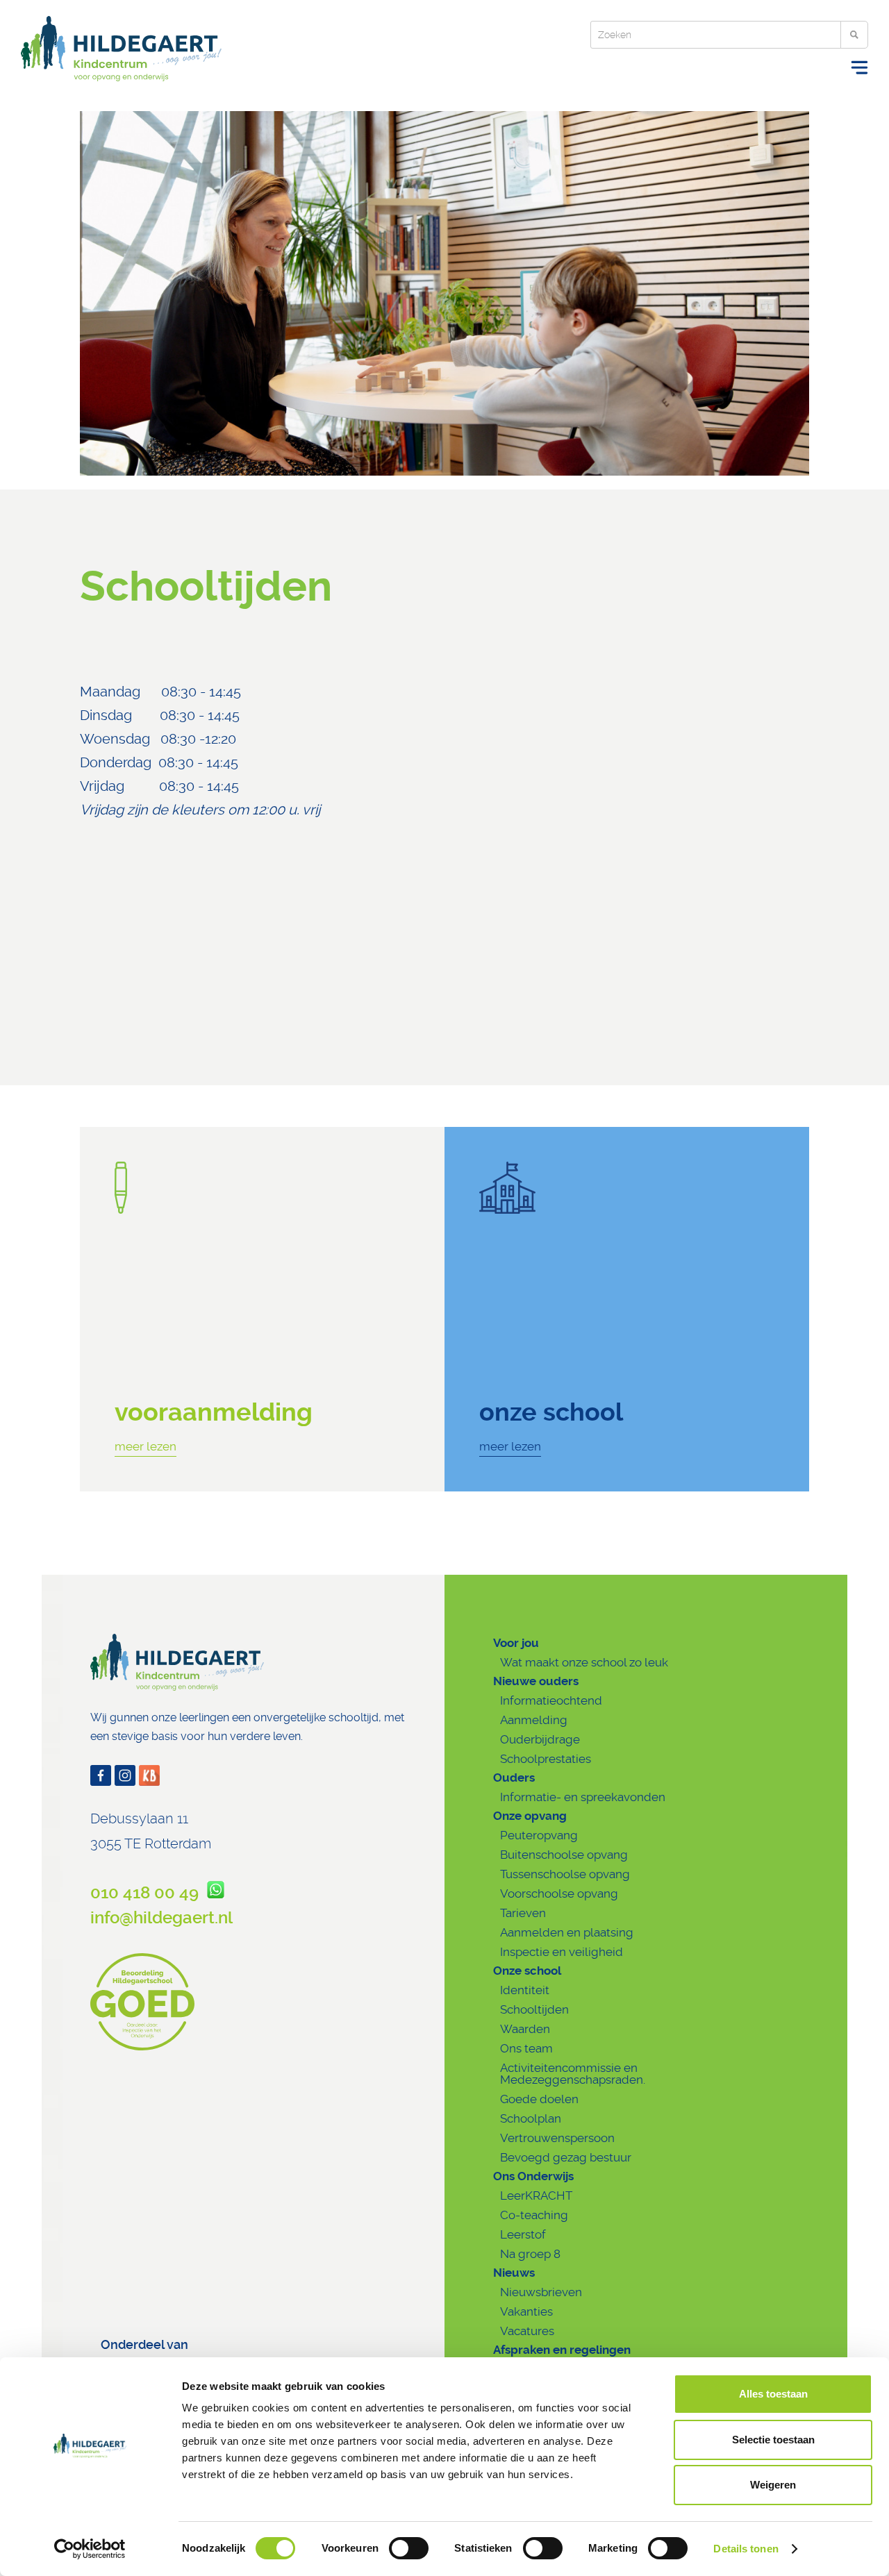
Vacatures (527, 2331)
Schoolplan (531, 2118)
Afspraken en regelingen (562, 2350)
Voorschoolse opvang (559, 1893)
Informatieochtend (551, 1700)
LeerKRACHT (536, 2196)
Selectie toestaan (773, 2440)
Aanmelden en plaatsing (567, 1932)
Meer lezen (146, 1446)
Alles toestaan (773, 2394)
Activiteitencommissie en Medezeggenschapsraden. (573, 2074)
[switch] (409, 2548)
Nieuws (514, 2273)
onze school (551, 1412)
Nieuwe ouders (536, 1681)
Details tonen (746, 2549)
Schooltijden (534, 2009)
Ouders (514, 1778)
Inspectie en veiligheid (562, 1952)
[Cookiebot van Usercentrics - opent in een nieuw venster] (90, 2549)
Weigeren (773, 2485)
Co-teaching (534, 2215)
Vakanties (526, 2311)
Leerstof (523, 2234)
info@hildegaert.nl (161, 1918)
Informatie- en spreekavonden (583, 1797)
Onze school (527, 1971)
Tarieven (523, 1913)
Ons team (526, 2048)
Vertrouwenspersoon (557, 2138)
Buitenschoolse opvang (564, 1855)
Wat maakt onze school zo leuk (584, 1662)
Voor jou (516, 1643)
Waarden (525, 2029)
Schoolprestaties (546, 1759)
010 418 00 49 (149, 1893)
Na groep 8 (530, 2254)
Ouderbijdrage (540, 1739)
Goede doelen (539, 2099)
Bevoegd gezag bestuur (566, 2157)
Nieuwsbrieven (541, 2292)
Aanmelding (534, 1720)
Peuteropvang (539, 1835)
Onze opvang (530, 1816)
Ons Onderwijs (533, 2176)
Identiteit (525, 1990)
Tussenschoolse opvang (565, 1874)
